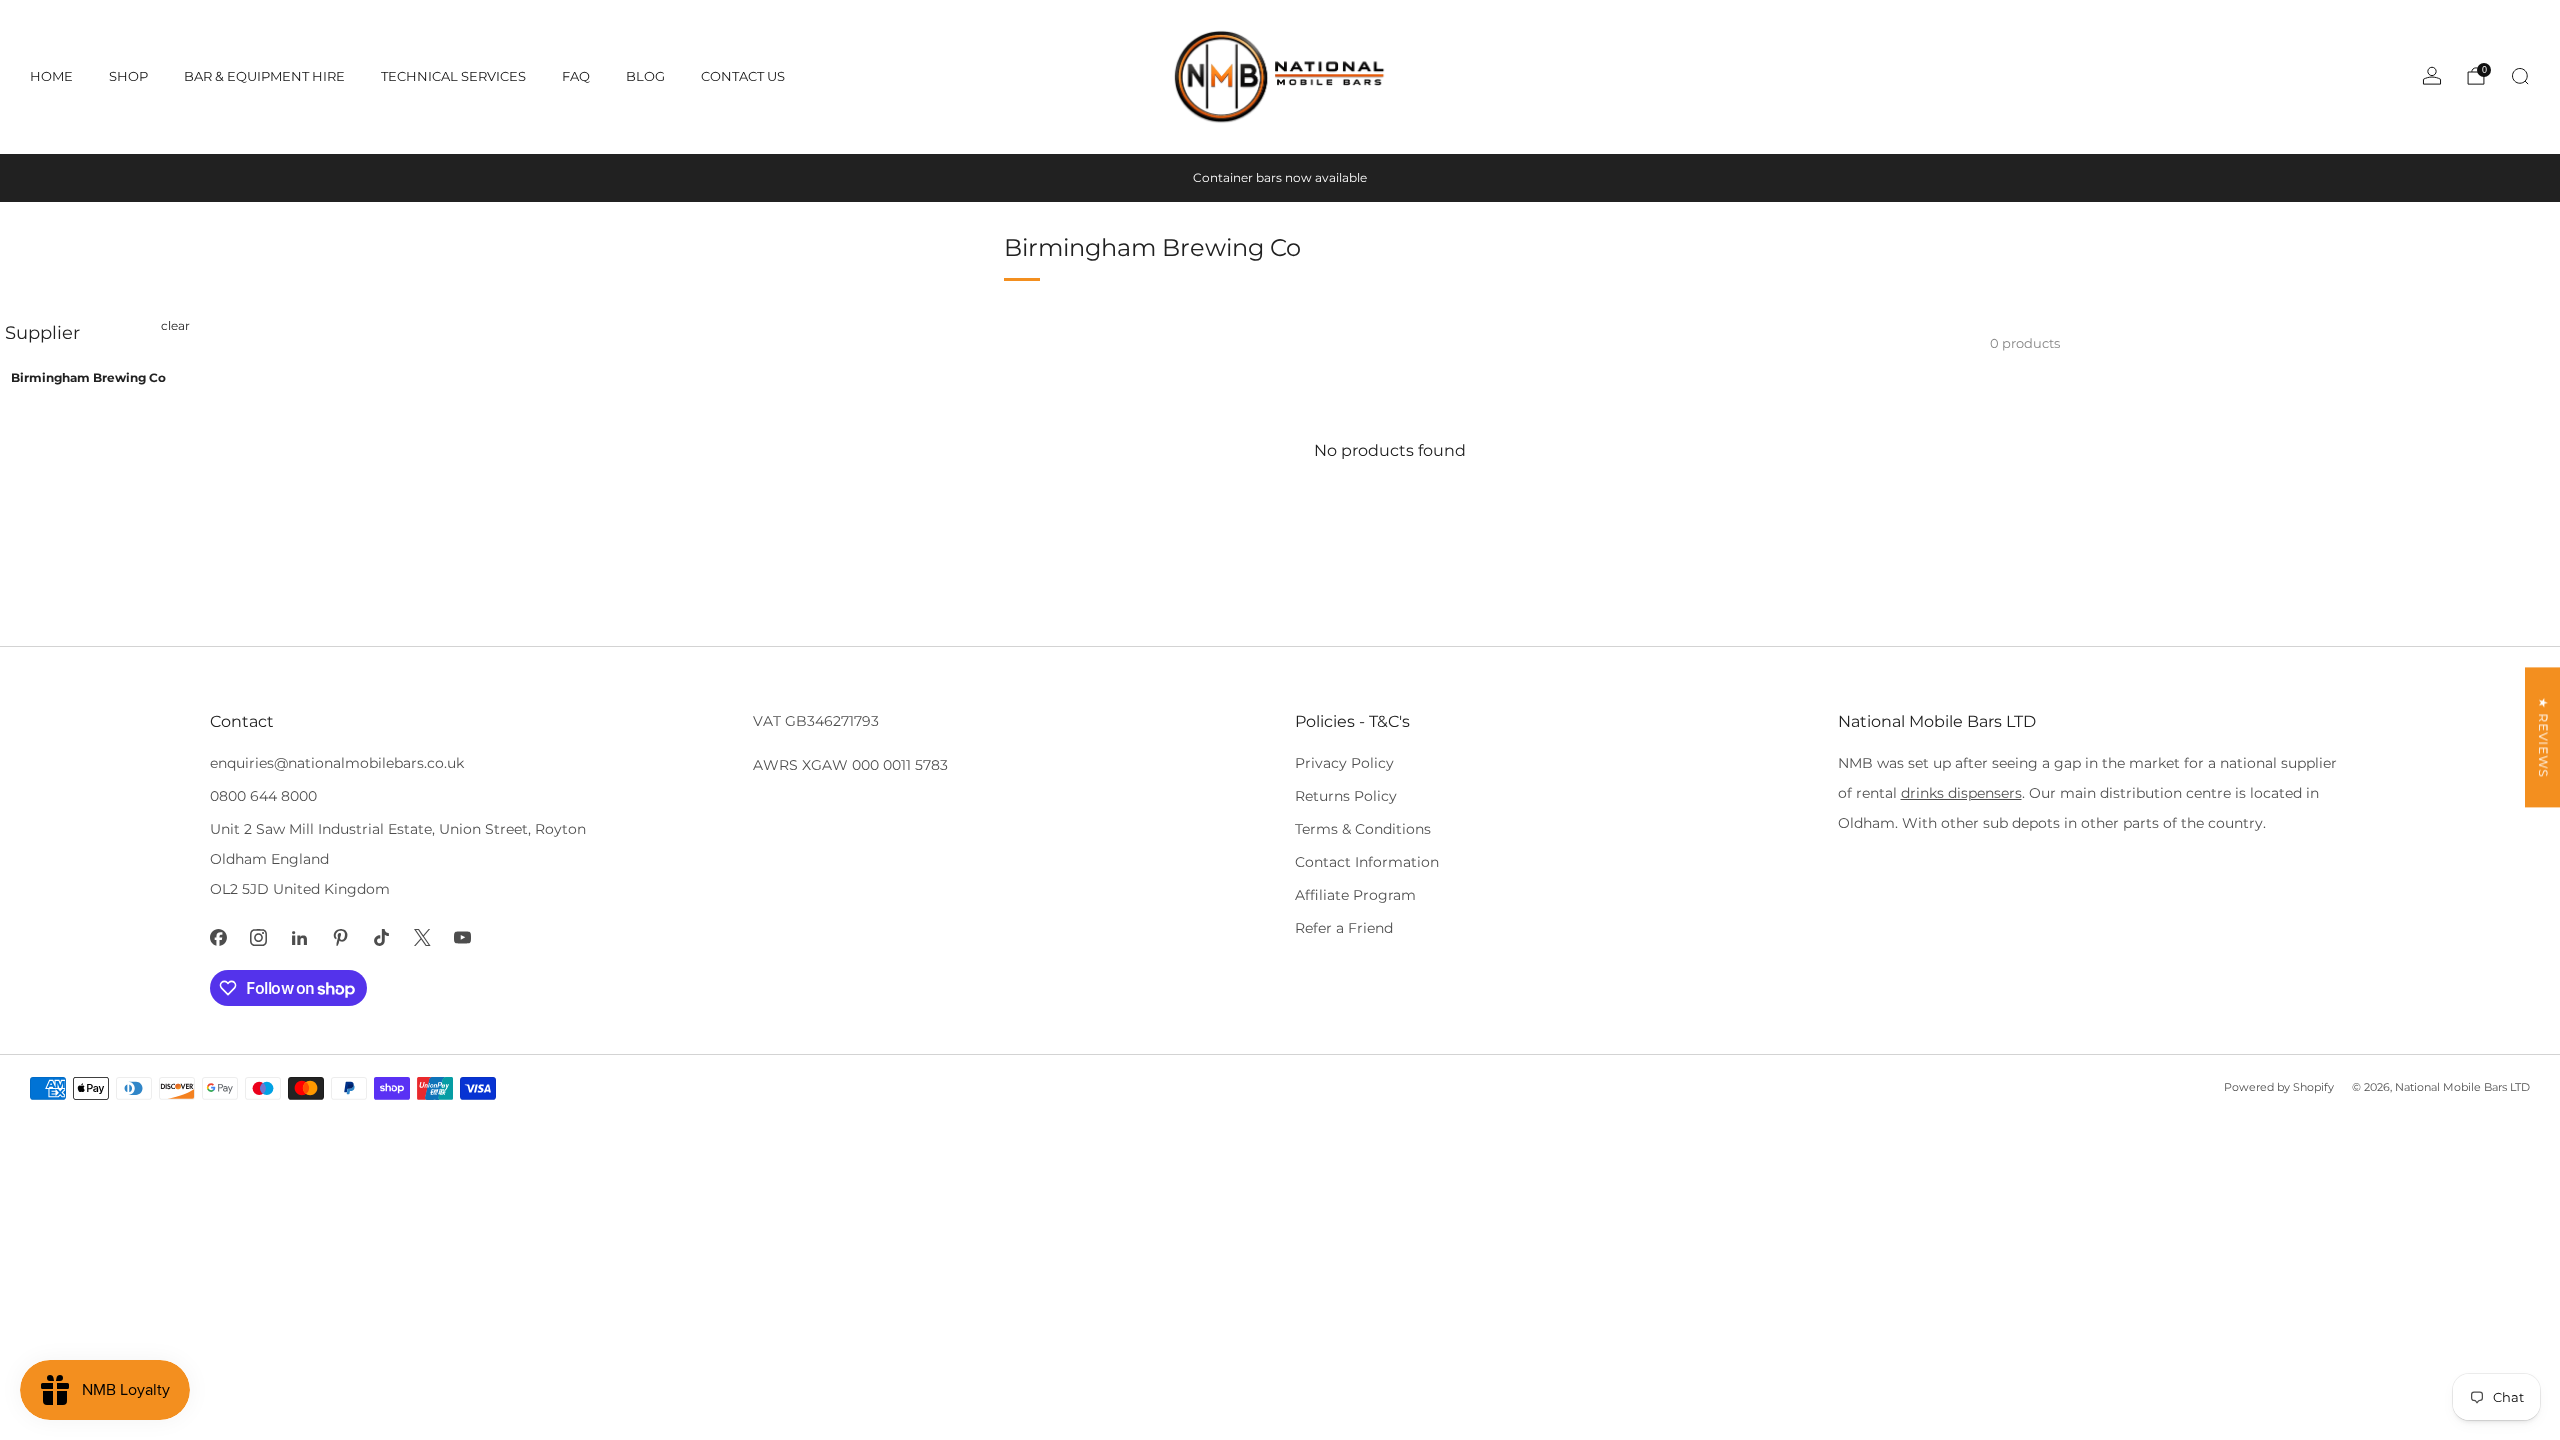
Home (51, 76)
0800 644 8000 (263, 796)
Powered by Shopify (2279, 1087)
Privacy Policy (1344, 763)
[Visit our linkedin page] (299, 937)
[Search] (2520, 76)
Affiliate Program (1355, 895)
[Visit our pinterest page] (340, 937)
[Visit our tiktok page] (381, 937)
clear (175, 325)
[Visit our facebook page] (218, 937)
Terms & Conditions (1363, 829)
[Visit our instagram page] (259, 937)
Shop (128, 76)
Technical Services (453, 76)
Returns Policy (1346, 796)
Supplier (42, 333)
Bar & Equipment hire (264, 76)
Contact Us (743, 76)
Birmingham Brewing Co (88, 377)
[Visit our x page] (422, 937)
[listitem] (1280, 178)
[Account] (2432, 76)
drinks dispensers (1961, 793)
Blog (645, 76)
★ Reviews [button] (2543, 737)
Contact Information (1367, 862)
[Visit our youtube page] (463, 937)
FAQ (576, 76)
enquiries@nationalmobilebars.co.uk (337, 763)
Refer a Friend (1344, 928)
